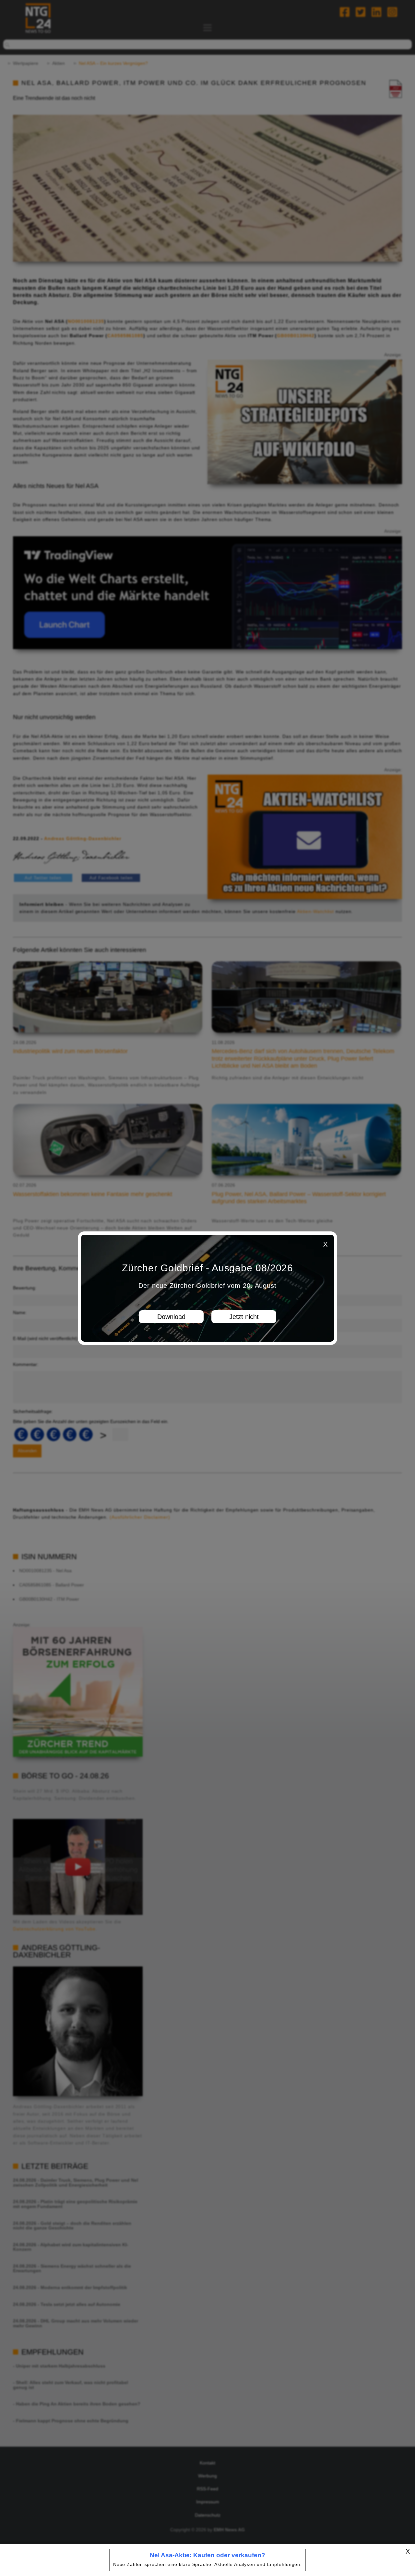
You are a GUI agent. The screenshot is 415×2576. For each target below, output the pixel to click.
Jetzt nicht (244, 1316)
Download (171, 1316)
